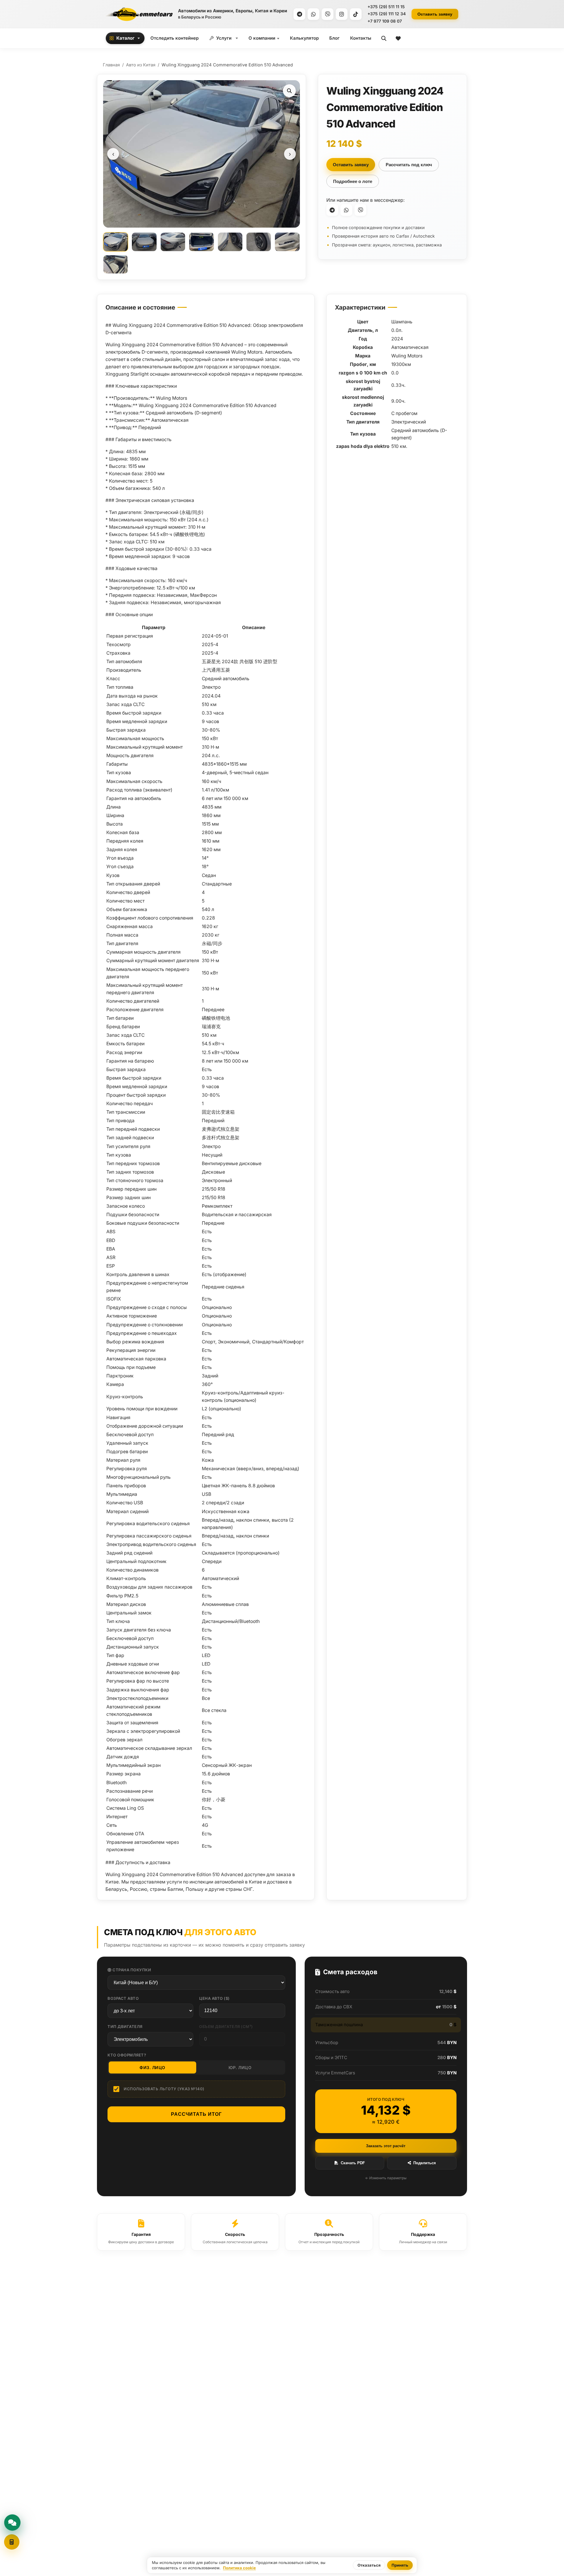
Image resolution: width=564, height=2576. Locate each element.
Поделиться (425, 2163)
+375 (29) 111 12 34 (387, 14)
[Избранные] (398, 38)
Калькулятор (304, 38)
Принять (400, 2565)
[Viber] (328, 14)
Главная (111, 65)
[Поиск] (384, 38)
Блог (334, 38)
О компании (262, 38)
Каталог (125, 38)
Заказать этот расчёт (386, 2146)
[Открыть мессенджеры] (12, 2523)
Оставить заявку (435, 14)
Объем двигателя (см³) (226, 2026)
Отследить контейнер (174, 38)
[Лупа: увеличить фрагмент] (289, 91)
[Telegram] (299, 14)
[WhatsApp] (313, 14)
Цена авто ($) (214, 1998)
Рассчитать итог (196, 2114)
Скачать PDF (353, 2163)
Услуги (224, 38)
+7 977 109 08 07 (385, 21)
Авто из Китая (141, 65)
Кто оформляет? (127, 2055)
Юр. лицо (240, 2067)
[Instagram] (342, 14)
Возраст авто (123, 1998)
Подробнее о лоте (353, 181)
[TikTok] (356, 14)
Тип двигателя (125, 2026)
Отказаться (369, 2565)
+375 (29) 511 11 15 (386, 7)
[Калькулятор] (12, 2542)
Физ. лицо (152, 2067)
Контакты (361, 38)
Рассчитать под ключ (409, 165)
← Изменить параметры (386, 2178)
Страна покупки (131, 1970)
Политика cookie (239, 2568)
